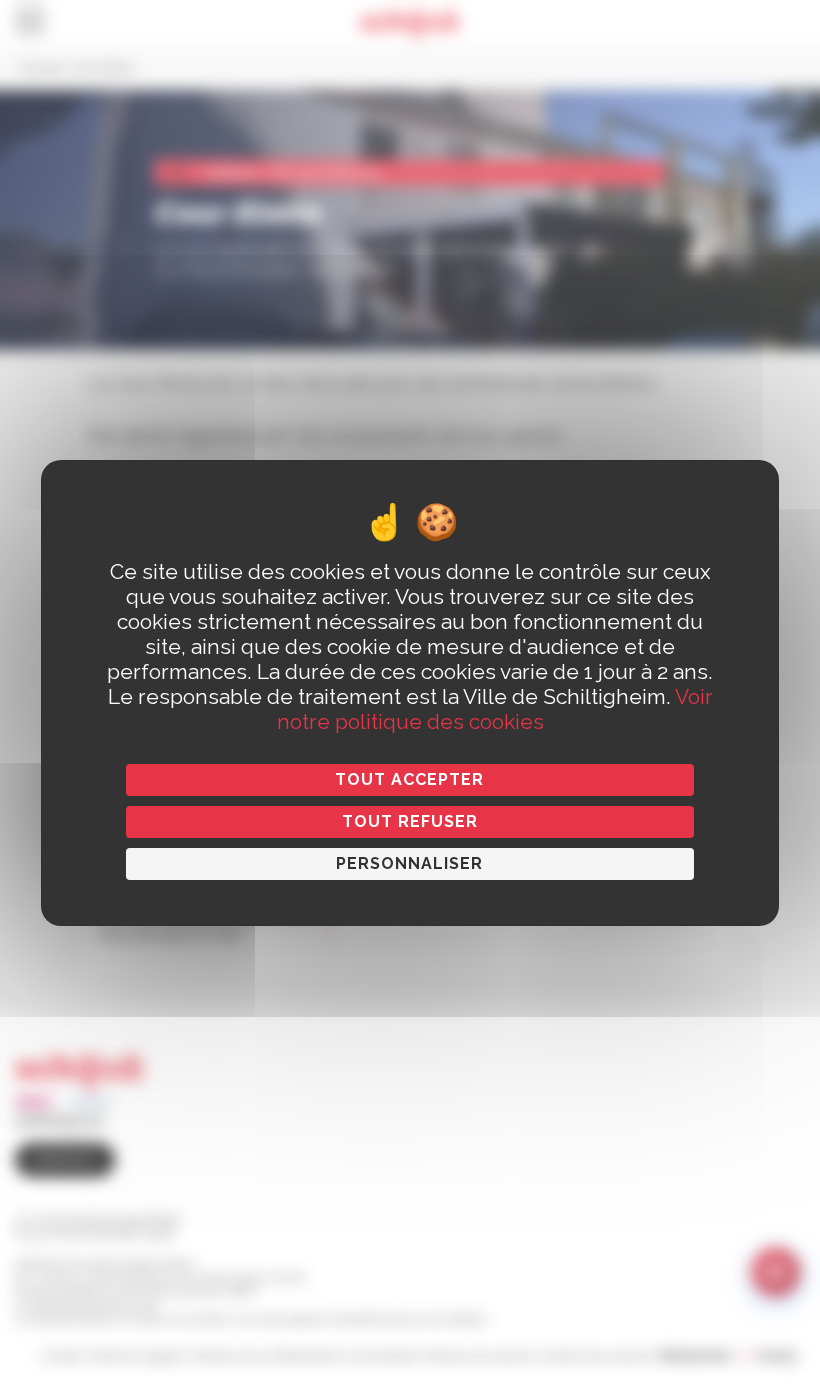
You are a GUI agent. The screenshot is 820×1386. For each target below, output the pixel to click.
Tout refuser (410, 821)
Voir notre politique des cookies (495, 709)
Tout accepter (409, 779)
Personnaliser (409, 863)
